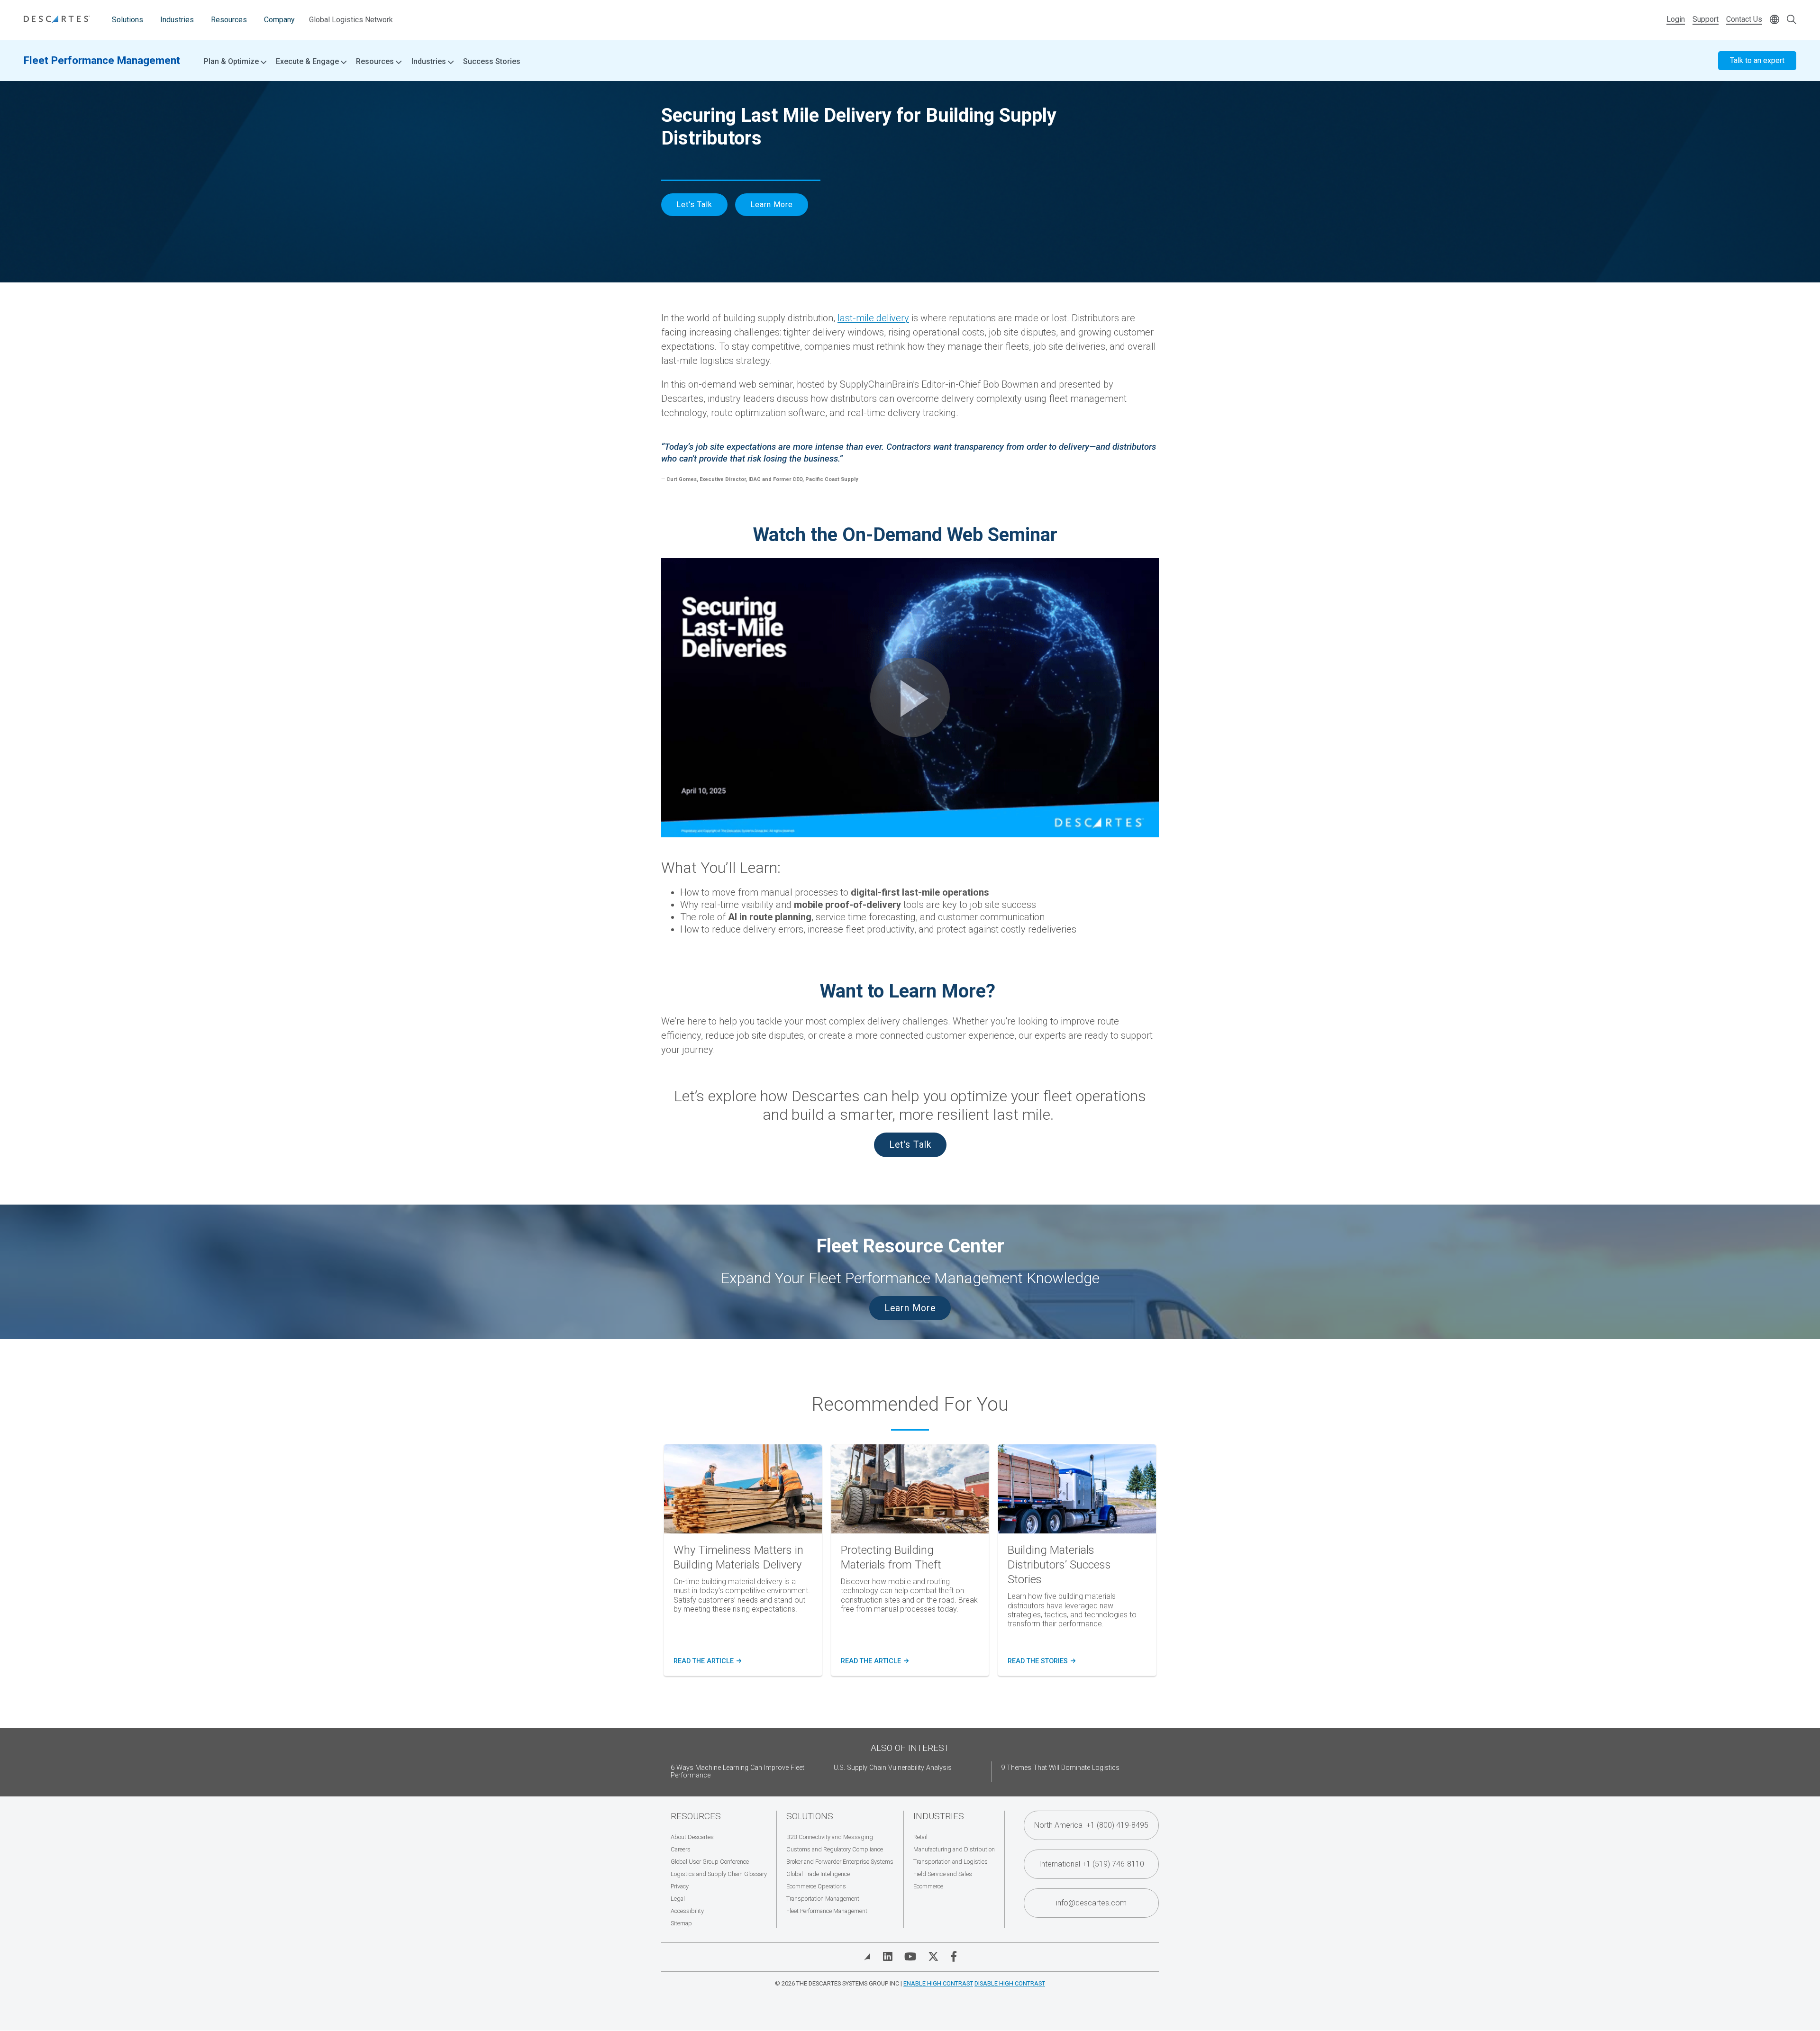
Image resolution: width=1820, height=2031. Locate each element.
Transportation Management (823, 1899)
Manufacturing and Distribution (954, 1849)
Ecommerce (928, 1886)
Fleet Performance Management (102, 60)
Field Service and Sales (943, 1874)
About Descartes (692, 1837)
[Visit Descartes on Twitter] (933, 1957)
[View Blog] (867, 1957)
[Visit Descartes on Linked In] (888, 1957)
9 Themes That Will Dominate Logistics (1060, 1768)
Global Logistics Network (351, 20)
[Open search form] (1792, 20)
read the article (707, 1661)
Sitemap (681, 1923)
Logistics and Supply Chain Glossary (719, 1874)
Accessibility (687, 1911)
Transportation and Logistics (951, 1862)
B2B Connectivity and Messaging (830, 1837)
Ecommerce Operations (816, 1886)
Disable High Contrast (1010, 1983)
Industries (177, 20)
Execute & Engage (308, 62)
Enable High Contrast (938, 1983)
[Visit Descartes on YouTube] (910, 1957)
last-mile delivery (873, 318)
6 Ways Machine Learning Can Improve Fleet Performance (737, 1772)
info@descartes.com (1091, 1903)
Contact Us (1744, 19)
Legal (678, 1899)
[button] (910, 698)
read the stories (1041, 1661)
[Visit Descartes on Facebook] (954, 1957)
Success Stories (492, 61)
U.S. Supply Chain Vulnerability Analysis (893, 1768)
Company (279, 20)
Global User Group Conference (710, 1862)
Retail (920, 1837)
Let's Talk (694, 204)
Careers (681, 1849)
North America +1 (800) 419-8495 (1091, 1825)
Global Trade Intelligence (818, 1874)
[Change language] (1774, 20)
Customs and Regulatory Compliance (835, 1849)
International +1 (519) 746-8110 (1092, 1864)
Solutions (127, 20)
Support (1706, 19)
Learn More (772, 204)
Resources (229, 20)
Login (1676, 19)
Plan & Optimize (232, 62)
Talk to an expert (1757, 60)
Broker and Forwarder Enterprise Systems (840, 1862)
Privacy (680, 1886)
